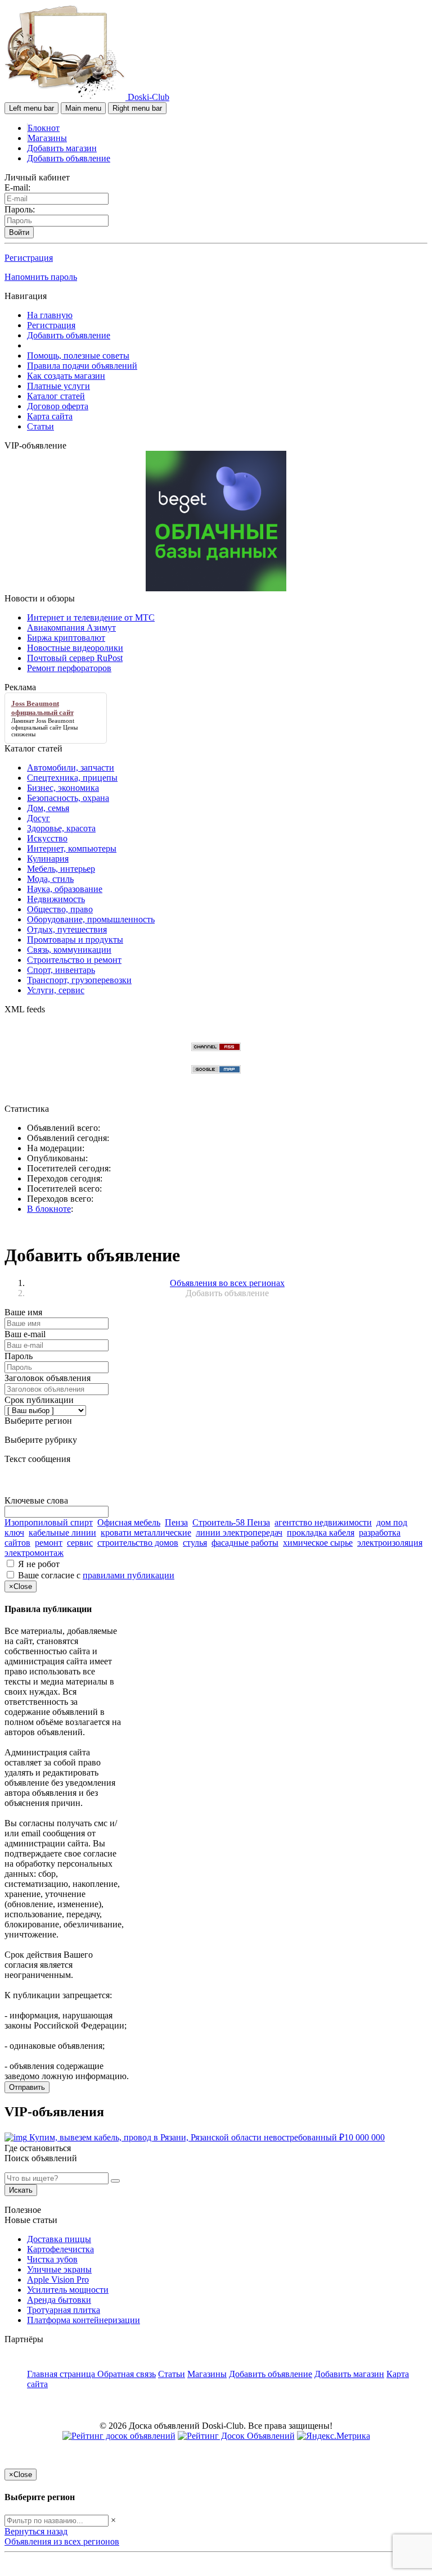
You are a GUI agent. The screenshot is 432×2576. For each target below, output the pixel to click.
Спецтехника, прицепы (72, 778)
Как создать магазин (66, 376)
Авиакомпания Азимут (71, 628)
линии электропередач (239, 1533)
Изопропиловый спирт (49, 1522)
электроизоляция (390, 1543)
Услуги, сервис (56, 990)
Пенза (176, 1522)
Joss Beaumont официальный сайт (43, 724)
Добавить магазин (62, 148)
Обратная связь (127, 2374)
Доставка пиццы (59, 2239)
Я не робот (39, 1564)
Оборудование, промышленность (91, 919)
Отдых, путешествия (67, 929)
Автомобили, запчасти (71, 768)
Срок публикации (39, 1400)
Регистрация (29, 258)
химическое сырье (318, 1543)
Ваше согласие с (96, 1575)
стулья (195, 1543)
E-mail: (17, 187)
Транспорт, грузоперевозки (79, 980)
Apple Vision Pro (58, 2280)
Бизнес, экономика (63, 788)
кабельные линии (62, 1533)
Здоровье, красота (61, 828)
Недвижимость (56, 899)
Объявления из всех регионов (62, 2541)
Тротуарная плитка (64, 2310)
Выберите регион (38, 1421)
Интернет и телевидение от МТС (91, 617)
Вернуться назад (36, 2531)
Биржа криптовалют (66, 638)
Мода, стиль (50, 879)
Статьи (40, 426)
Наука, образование (65, 889)
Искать (21, 2190)
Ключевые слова (36, 1500)
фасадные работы (245, 1543)
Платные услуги (58, 386)
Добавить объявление (69, 158)
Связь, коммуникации (69, 950)
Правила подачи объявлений (82, 366)
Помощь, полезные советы (78, 356)
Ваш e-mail (25, 1334)
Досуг (39, 818)
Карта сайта (50, 416)
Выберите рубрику (41, 1440)
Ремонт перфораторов (69, 668)
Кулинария (48, 859)
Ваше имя (23, 1312)
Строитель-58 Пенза (231, 1522)
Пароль (19, 1356)
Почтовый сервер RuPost (75, 658)
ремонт (49, 1543)
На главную (50, 315)
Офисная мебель (129, 1522)
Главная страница (62, 2374)
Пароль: (20, 209)
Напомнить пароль (41, 277)
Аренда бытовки (59, 2300)
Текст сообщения (37, 1459)
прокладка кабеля (321, 1533)
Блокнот (44, 128)
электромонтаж (34, 1553)
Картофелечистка (60, 2249)
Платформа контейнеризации (84, 2320)
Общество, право (60, 909)
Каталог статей (56, 396)
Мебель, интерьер (61, 869)
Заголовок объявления (48, 1378)
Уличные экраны (59, 2269)
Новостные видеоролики (75, 648)
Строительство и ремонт (74, 960)
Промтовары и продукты (75, 940)
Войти (19, 232)
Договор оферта (58, 406)
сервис (80, 1543)
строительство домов (138, 1543)
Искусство (47, 838)
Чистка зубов (52, 2259)
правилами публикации (129, 1575)
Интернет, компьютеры (72, 848)
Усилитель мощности (68, 2290)
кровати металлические (146, 1533)
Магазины (47, 138)
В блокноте (49, 1209)
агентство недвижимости (323, 1522)
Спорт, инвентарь (61, 970)
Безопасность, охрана (68, 798)
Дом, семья (48, 808)
